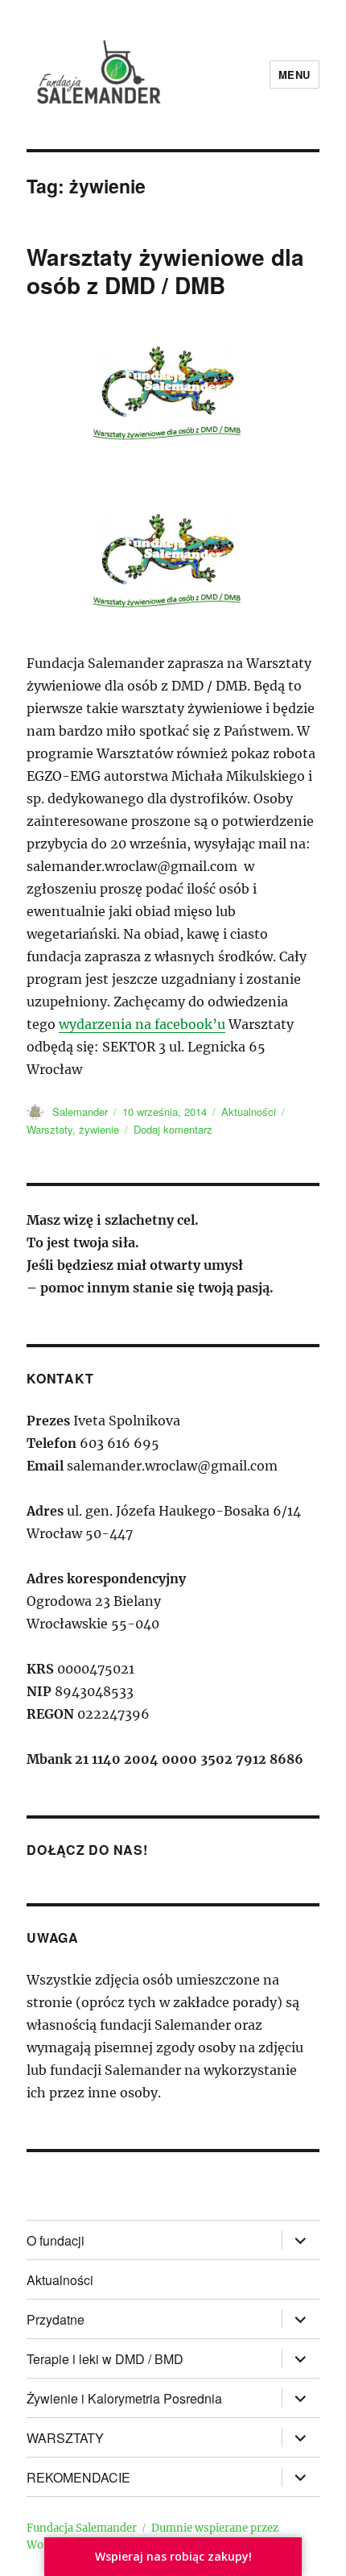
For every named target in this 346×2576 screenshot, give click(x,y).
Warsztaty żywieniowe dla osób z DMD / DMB (165, 271)
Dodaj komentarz (173, 1129)
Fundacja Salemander (82, 2528)
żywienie (99, 1129)
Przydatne (56, 2319)
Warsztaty (49, 1129)
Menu (295, 75)
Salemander (80, 1112)
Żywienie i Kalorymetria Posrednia (124, 2398)
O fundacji (56, 2240)
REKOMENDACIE (78, 2477)
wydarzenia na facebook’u (142, 1024)
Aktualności (249, 1112)
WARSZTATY (65, 2438)
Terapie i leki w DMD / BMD (105, 2359)
